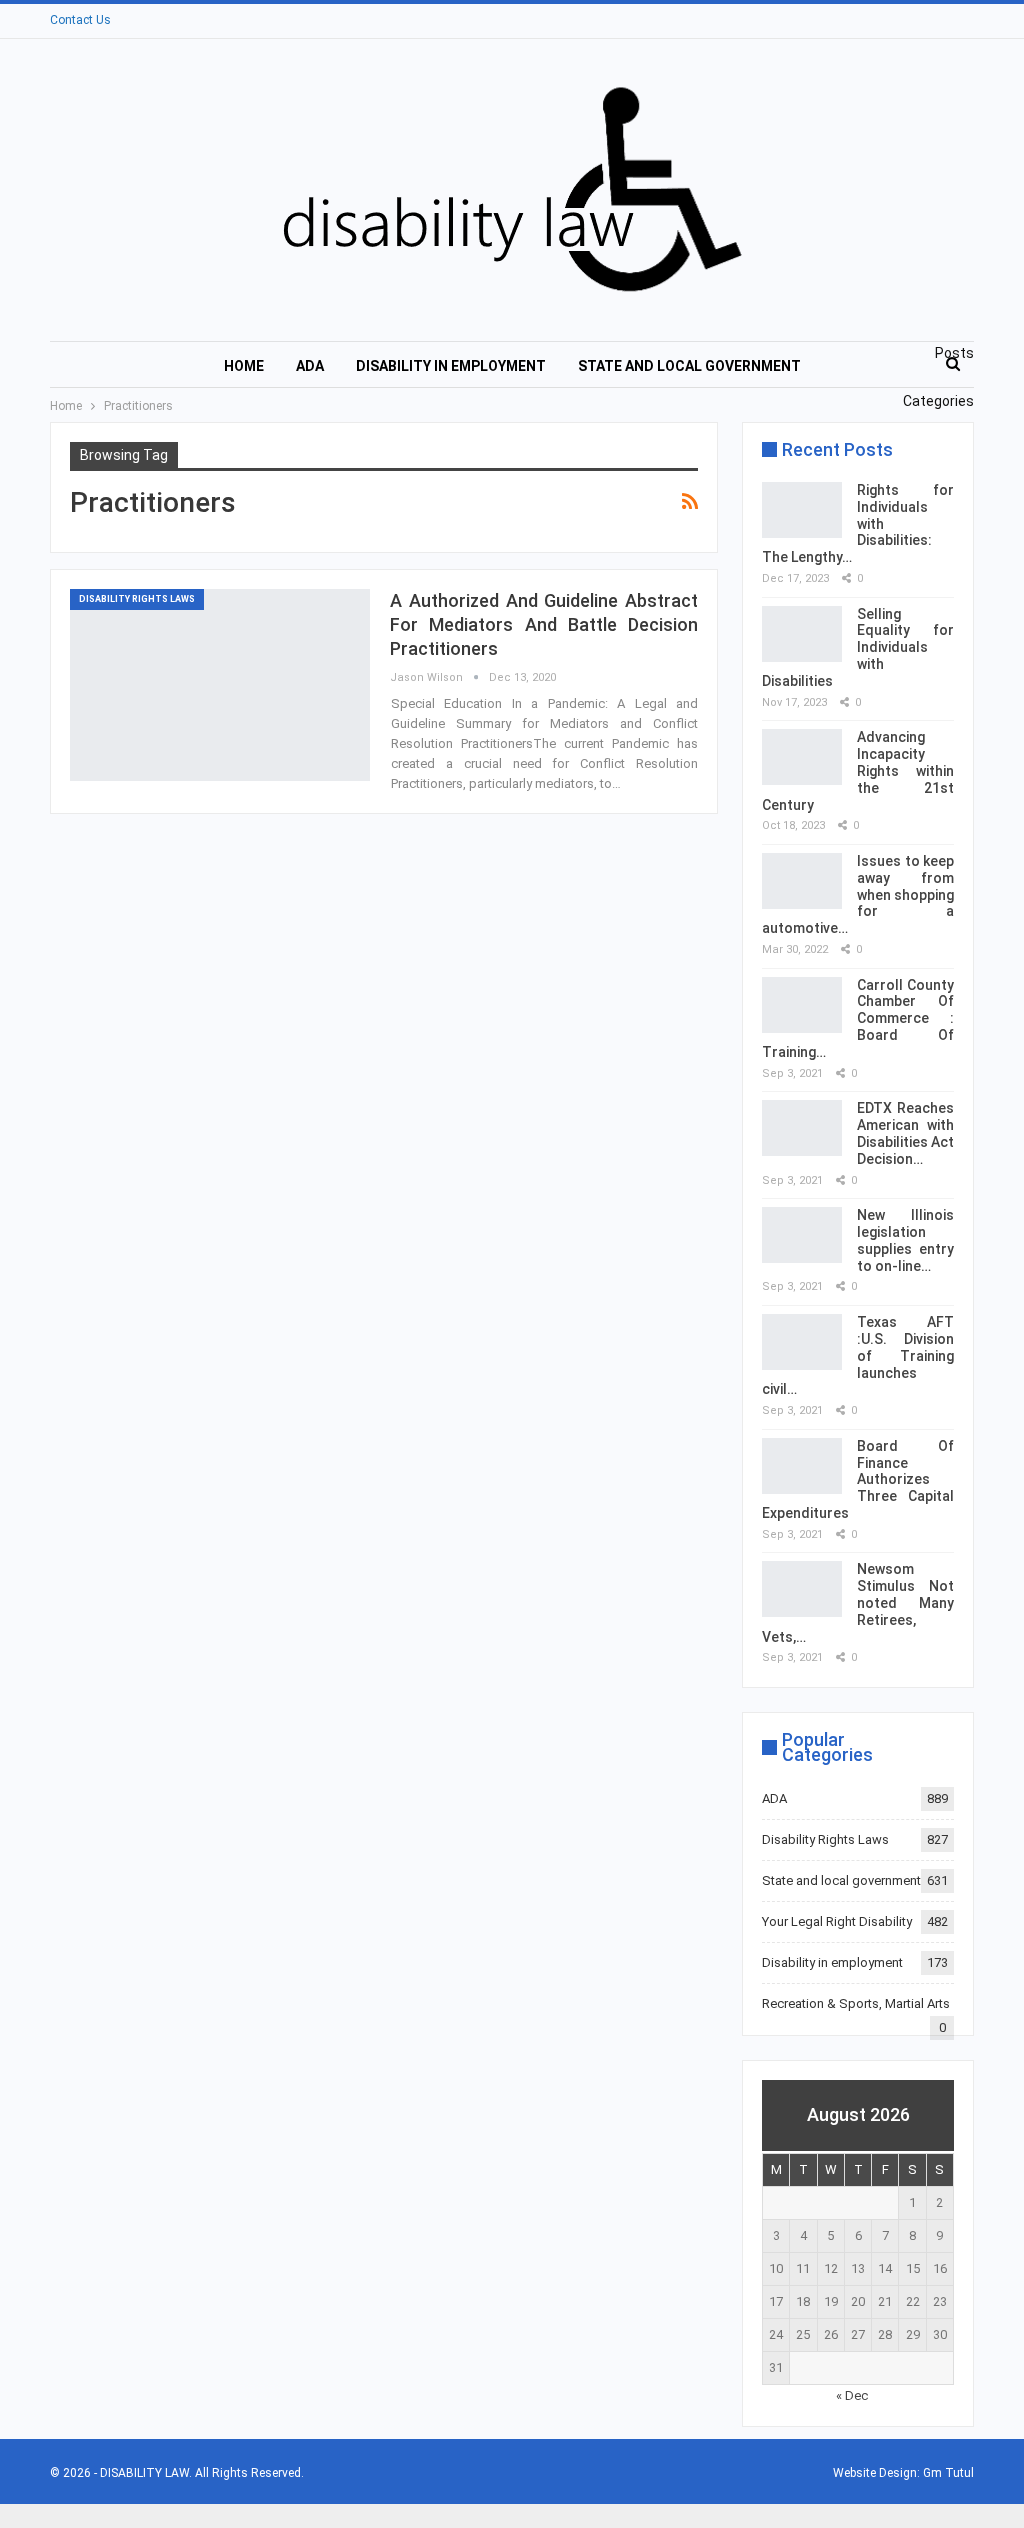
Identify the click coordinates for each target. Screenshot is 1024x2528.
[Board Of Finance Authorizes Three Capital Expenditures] (802, 1466)
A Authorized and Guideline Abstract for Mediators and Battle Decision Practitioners (544, 624)
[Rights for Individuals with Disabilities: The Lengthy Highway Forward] (802, 510)
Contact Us (80, 20)
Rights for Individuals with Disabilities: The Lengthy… (858, 523)
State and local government (689, 366)
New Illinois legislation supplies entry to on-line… (905, 1240)
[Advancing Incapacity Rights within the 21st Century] (802, 757)
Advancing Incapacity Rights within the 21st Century (858, 770)
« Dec (852, 2395)
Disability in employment (451, 366)
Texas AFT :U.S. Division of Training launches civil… (858, 1355)
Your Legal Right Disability (837, 1921)
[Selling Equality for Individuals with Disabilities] (802, 634)
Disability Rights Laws (137, 599)
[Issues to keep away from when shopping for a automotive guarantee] (802, 881)
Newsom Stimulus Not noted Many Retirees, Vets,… (858, 1602)
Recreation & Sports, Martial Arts (856, 2003)
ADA (310, 366)
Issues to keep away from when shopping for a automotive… (858, 894)
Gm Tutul (948, 2473)
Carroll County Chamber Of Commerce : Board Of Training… (858, 1018)
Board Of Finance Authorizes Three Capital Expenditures (858, 1479)
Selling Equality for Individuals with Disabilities (858, 647)
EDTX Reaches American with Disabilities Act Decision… (905, 1133)
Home (244, 366)
